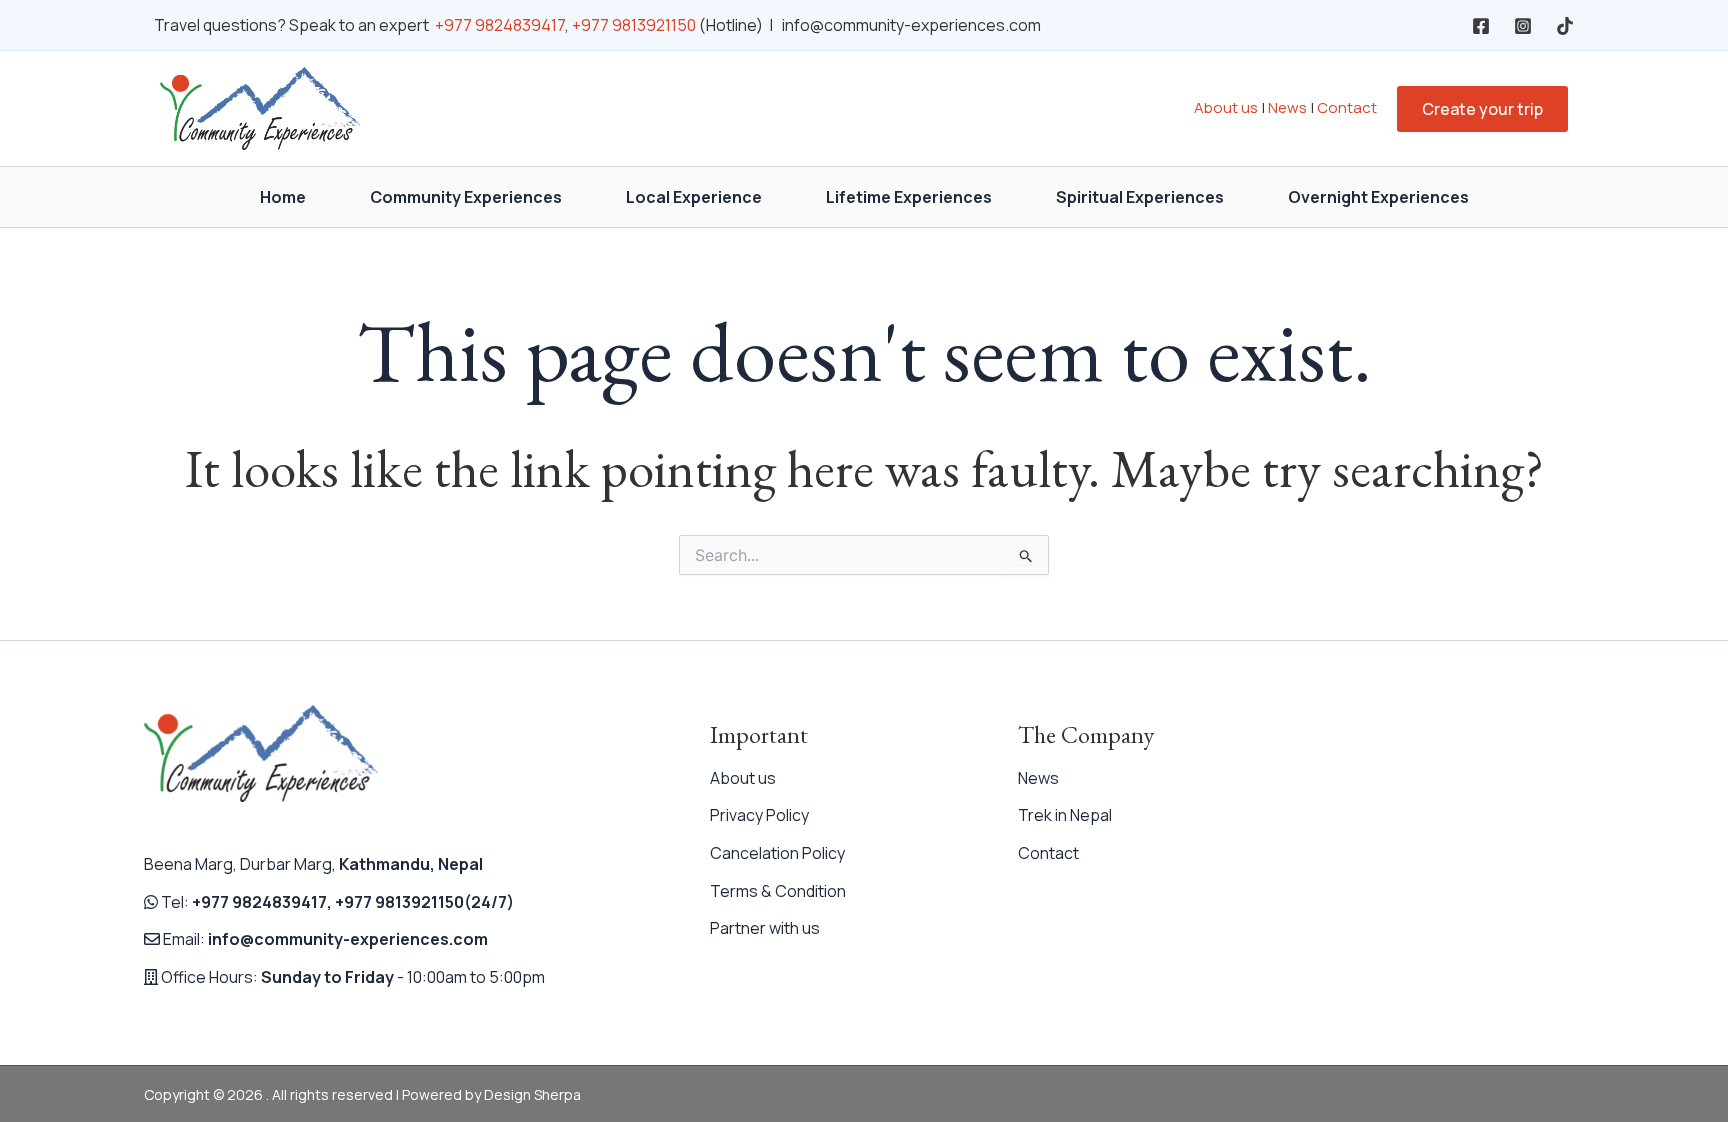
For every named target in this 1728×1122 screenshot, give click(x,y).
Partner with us (765, 928)
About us (1226, 107)
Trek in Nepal (1065, 815)
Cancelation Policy (777, 853)
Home (283, 197)
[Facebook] (1481, 26)
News (1287, 107)
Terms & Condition (778, 891)
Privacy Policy (759, 815)
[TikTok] (1565, 26)
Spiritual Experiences (1140, 197)
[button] (1482, 109)
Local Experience (694, 197)
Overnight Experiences (1378, 197)
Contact (1347, 107)
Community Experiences (466, 197)
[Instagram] (1523, 26)
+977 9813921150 (634, 25)
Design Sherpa (532, 1094)
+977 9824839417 (500, 25)
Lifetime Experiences (909, 197)
